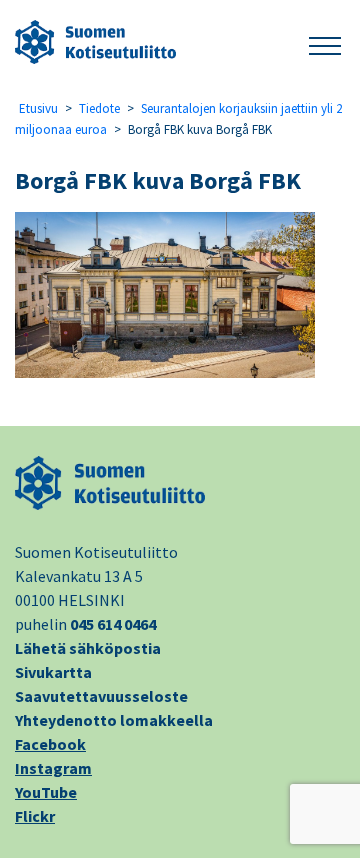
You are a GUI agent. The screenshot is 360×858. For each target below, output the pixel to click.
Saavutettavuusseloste (101, 696)
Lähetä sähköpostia (88, 648)
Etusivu (38, 108)
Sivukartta (53, 672)
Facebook (50, 744)
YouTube (46, 792)
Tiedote (99, 108)
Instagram (53, 768)
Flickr (35, 816)
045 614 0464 (113, 624)
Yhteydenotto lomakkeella (114, 720)
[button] (325, 42)
